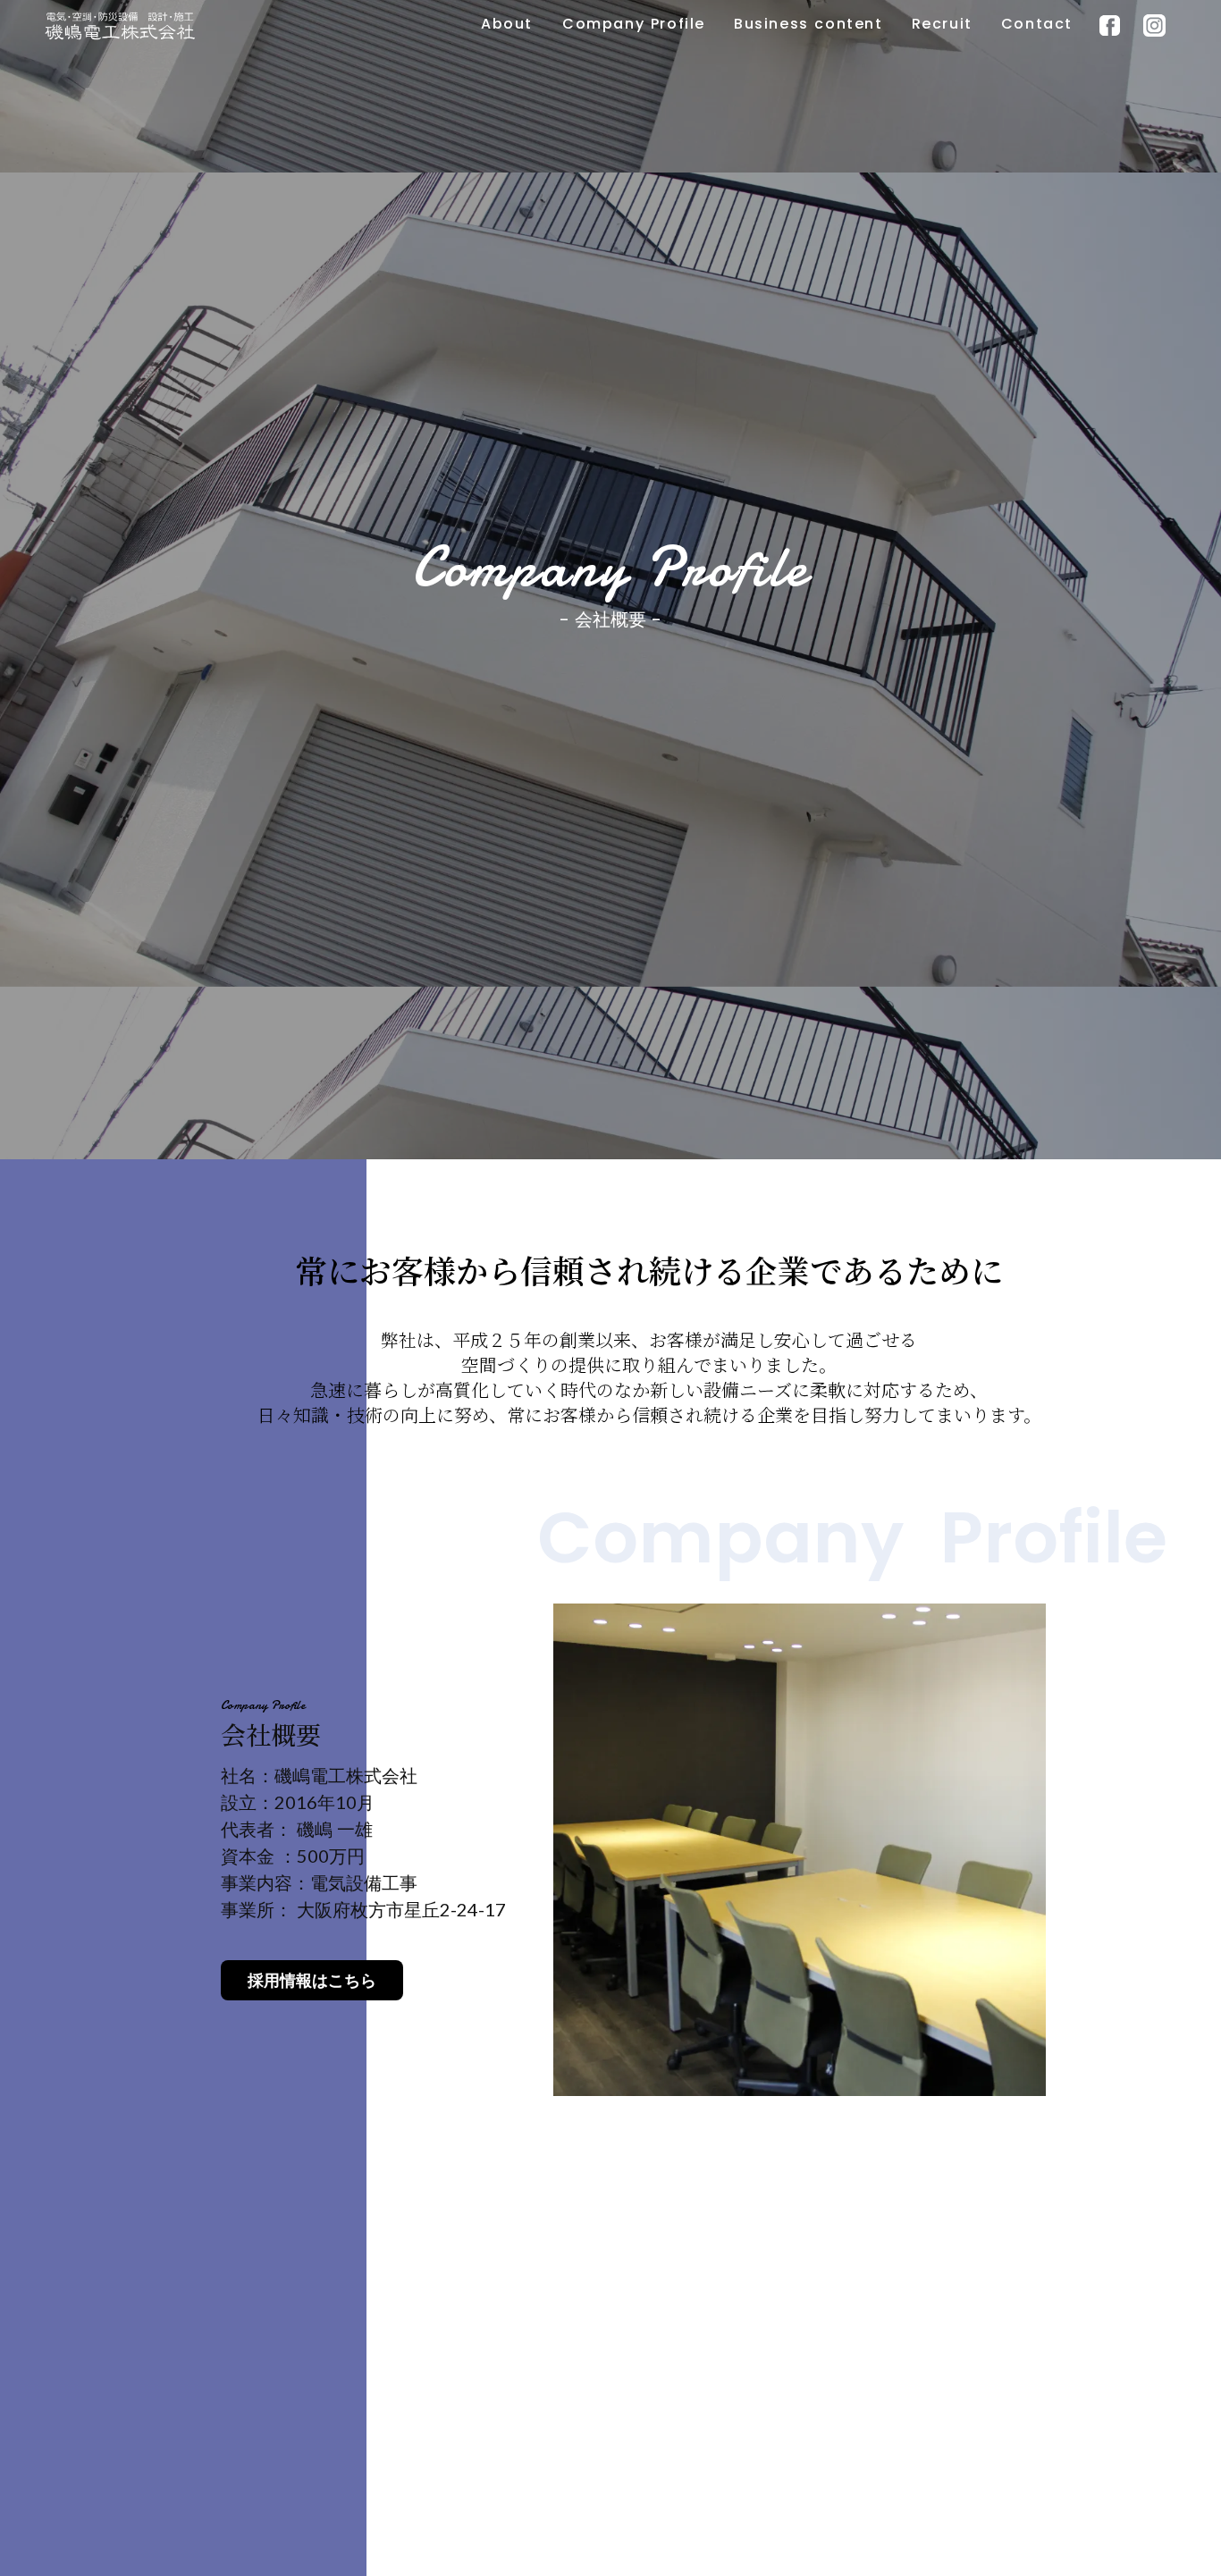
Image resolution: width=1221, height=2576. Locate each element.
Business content (808, 24)
